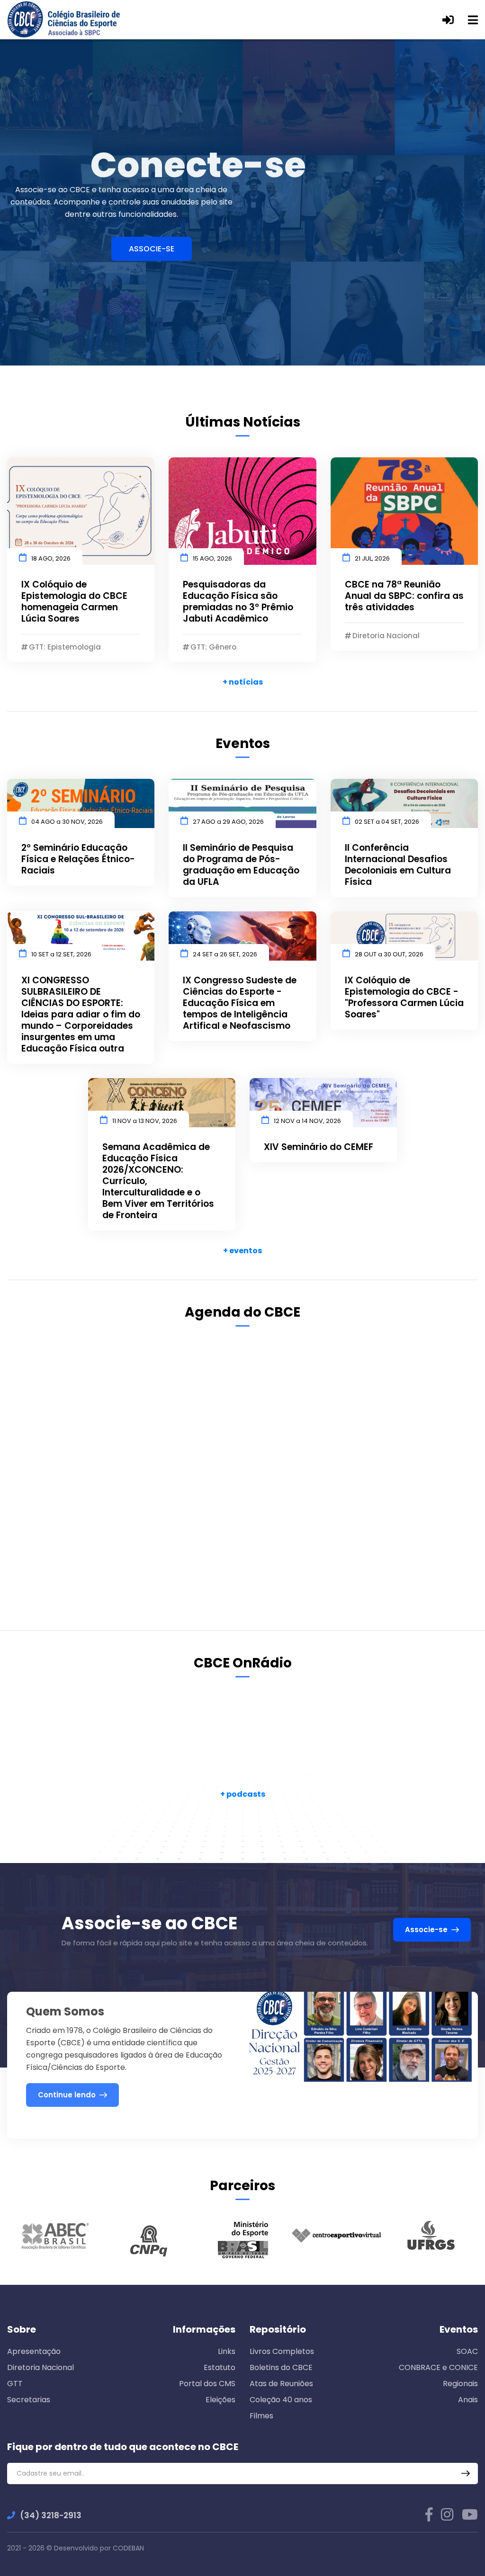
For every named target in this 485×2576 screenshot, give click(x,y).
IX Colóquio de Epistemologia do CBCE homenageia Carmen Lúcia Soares (74, 602)
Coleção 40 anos (281, 2400)
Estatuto (220, 2367)
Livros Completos (282, 2351)
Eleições (220, 2400)
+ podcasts (243, 1794)
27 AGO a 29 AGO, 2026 (228, 822)
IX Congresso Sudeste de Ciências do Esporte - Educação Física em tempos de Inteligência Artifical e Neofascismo (240, 1003)
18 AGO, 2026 (51, 558)
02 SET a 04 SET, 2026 (387, 822)
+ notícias (243, 682)
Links (227, 2351)
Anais (468, 2400)
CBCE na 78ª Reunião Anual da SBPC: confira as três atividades (404, 596)
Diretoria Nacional (40, 2367)
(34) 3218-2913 (51, 2515)
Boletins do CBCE (281, 2367)
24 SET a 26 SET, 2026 (225, 954)
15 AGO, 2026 (212, 558)
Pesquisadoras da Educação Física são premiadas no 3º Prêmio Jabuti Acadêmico (238, 602)
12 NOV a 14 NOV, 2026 (307, 1121)
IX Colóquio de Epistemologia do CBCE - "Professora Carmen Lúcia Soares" (404, 998)
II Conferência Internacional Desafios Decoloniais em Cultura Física (398, 865)
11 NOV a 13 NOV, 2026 (145, 1121)
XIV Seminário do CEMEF (319, 1147)
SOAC (467, 2351)
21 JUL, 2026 (372, 558)
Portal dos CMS (207, 2384)
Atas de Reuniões (281, 2384)
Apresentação (34, 2351)
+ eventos (242, 1251)
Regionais (460, 2384)
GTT (15, 2384)
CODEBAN (128, 2548)
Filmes (261, 2416)
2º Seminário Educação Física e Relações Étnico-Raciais (78, 859)
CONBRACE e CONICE (438, 2367)
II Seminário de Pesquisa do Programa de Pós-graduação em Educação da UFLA (241, 865)
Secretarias (29, 2400)
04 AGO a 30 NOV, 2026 (67, 822)
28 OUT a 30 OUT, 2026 (389, 954)
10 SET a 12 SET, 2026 (61, 954)
